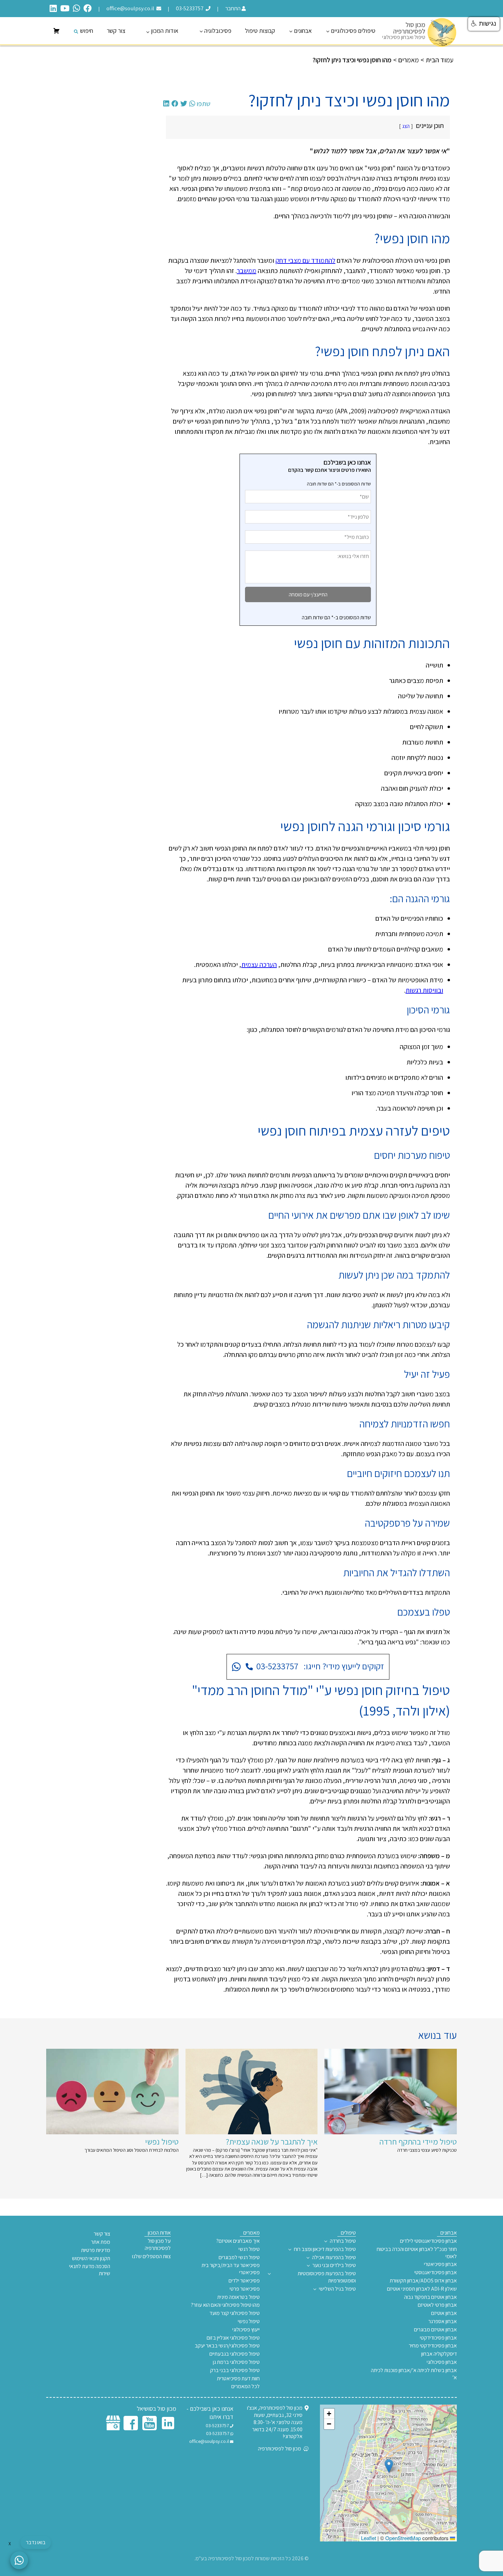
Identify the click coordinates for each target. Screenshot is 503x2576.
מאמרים (409, 60)
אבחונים (303, 31)
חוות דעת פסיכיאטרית (238, 2379)
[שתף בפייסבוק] (175, 104)
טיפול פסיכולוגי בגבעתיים (235, 2354)
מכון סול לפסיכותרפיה (280, 2449)
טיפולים (348, 2233)
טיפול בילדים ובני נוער (334, 2265)
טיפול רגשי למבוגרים (239, 2257)
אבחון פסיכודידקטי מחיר (433, 2346)
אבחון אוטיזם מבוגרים (435, 2330)
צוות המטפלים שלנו (151, 2256)
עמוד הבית (440, 60)
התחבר (233, 8)
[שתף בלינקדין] (166, 104)
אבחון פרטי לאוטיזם (437, 2305)
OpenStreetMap (403, 2538)
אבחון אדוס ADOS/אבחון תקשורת (423, 2281)
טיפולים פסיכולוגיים (353, 31)
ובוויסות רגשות (424, 990)
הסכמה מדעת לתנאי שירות (90, 2270)
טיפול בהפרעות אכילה (334, 2257)
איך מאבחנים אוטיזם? (238, 2241)
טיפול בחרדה (343, 2241)
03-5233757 (190, 8)
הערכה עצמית (259, 965)
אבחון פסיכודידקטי (438, 2338)
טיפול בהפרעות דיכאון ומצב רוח (325, 2249)
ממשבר (247, 271)
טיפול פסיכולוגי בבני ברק (235, 2370)
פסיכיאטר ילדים (244, 2281)
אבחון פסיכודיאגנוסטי (436, 2273)
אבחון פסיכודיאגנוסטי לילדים (428, 2241)
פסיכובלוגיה (218, 31)
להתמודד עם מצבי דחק (305, 260)
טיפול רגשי (249, 2249)
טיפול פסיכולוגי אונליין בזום (233, 2338)
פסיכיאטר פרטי (245, 2289)
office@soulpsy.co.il (131, 8)
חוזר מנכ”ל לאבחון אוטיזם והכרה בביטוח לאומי (417, 2253)
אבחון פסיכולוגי (442, 2362)
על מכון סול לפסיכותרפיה (158, 2245)
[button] (389, 2466)
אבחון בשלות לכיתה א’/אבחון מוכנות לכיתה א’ (414, 2374)
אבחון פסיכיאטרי (440, 2264)
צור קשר (116, 31)
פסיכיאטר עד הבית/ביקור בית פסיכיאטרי (231, 2269)
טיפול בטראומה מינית (238, 2297)
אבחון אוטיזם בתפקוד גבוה (430, 2297)
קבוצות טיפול (260, 31)
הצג (406, 126)
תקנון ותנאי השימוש (91, 2258)
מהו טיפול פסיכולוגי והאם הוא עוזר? (225, 2305)
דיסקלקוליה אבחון (439, 2354)
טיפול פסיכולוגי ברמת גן (236, 2362)
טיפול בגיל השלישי (337, 2289)
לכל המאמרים (246, 2386)
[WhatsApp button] (19, 2560)
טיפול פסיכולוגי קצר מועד (235, 2313)
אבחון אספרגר (443, 2321)
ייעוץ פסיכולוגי (246, 2330)
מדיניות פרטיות (96, 2250)
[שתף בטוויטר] (184, 104)
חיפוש (87, 31)
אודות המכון (165, 31)
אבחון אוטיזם (444, 2313)
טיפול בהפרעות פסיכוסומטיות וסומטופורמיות (327, 2277)
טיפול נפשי (249, 2321)
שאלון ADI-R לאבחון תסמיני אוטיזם (422, 2289)
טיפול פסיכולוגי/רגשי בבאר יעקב (227, 2346)
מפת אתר (101, 2242)
